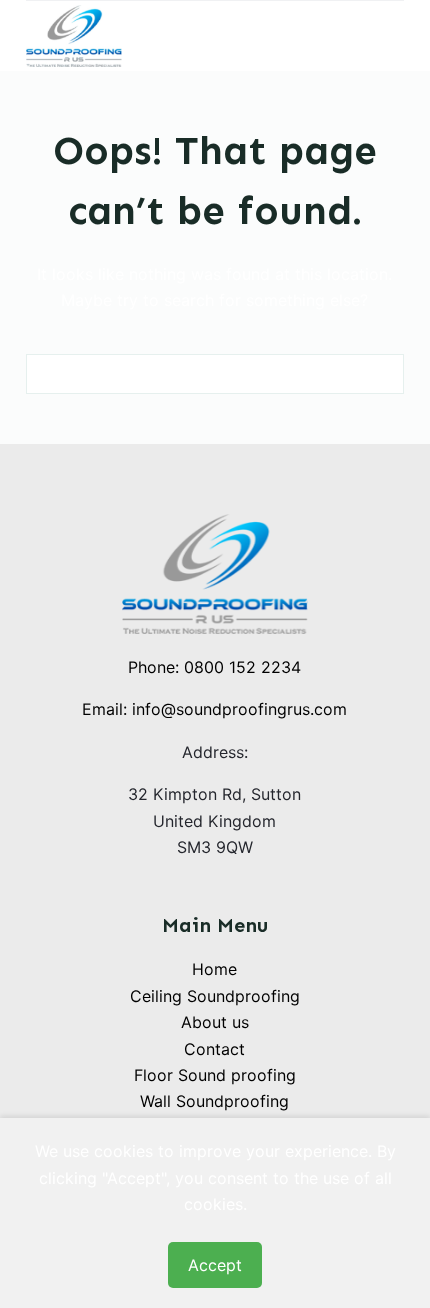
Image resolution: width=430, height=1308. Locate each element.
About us (215, 1022)
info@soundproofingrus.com (239, 709)
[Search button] (384, 374)
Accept (215, 1265)
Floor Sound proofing (215, 1075)
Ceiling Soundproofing (215, 996)
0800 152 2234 (242, 667)
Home (214, 969)
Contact (214, 1049)
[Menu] (395, 36)
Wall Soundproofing (214, 1101)
